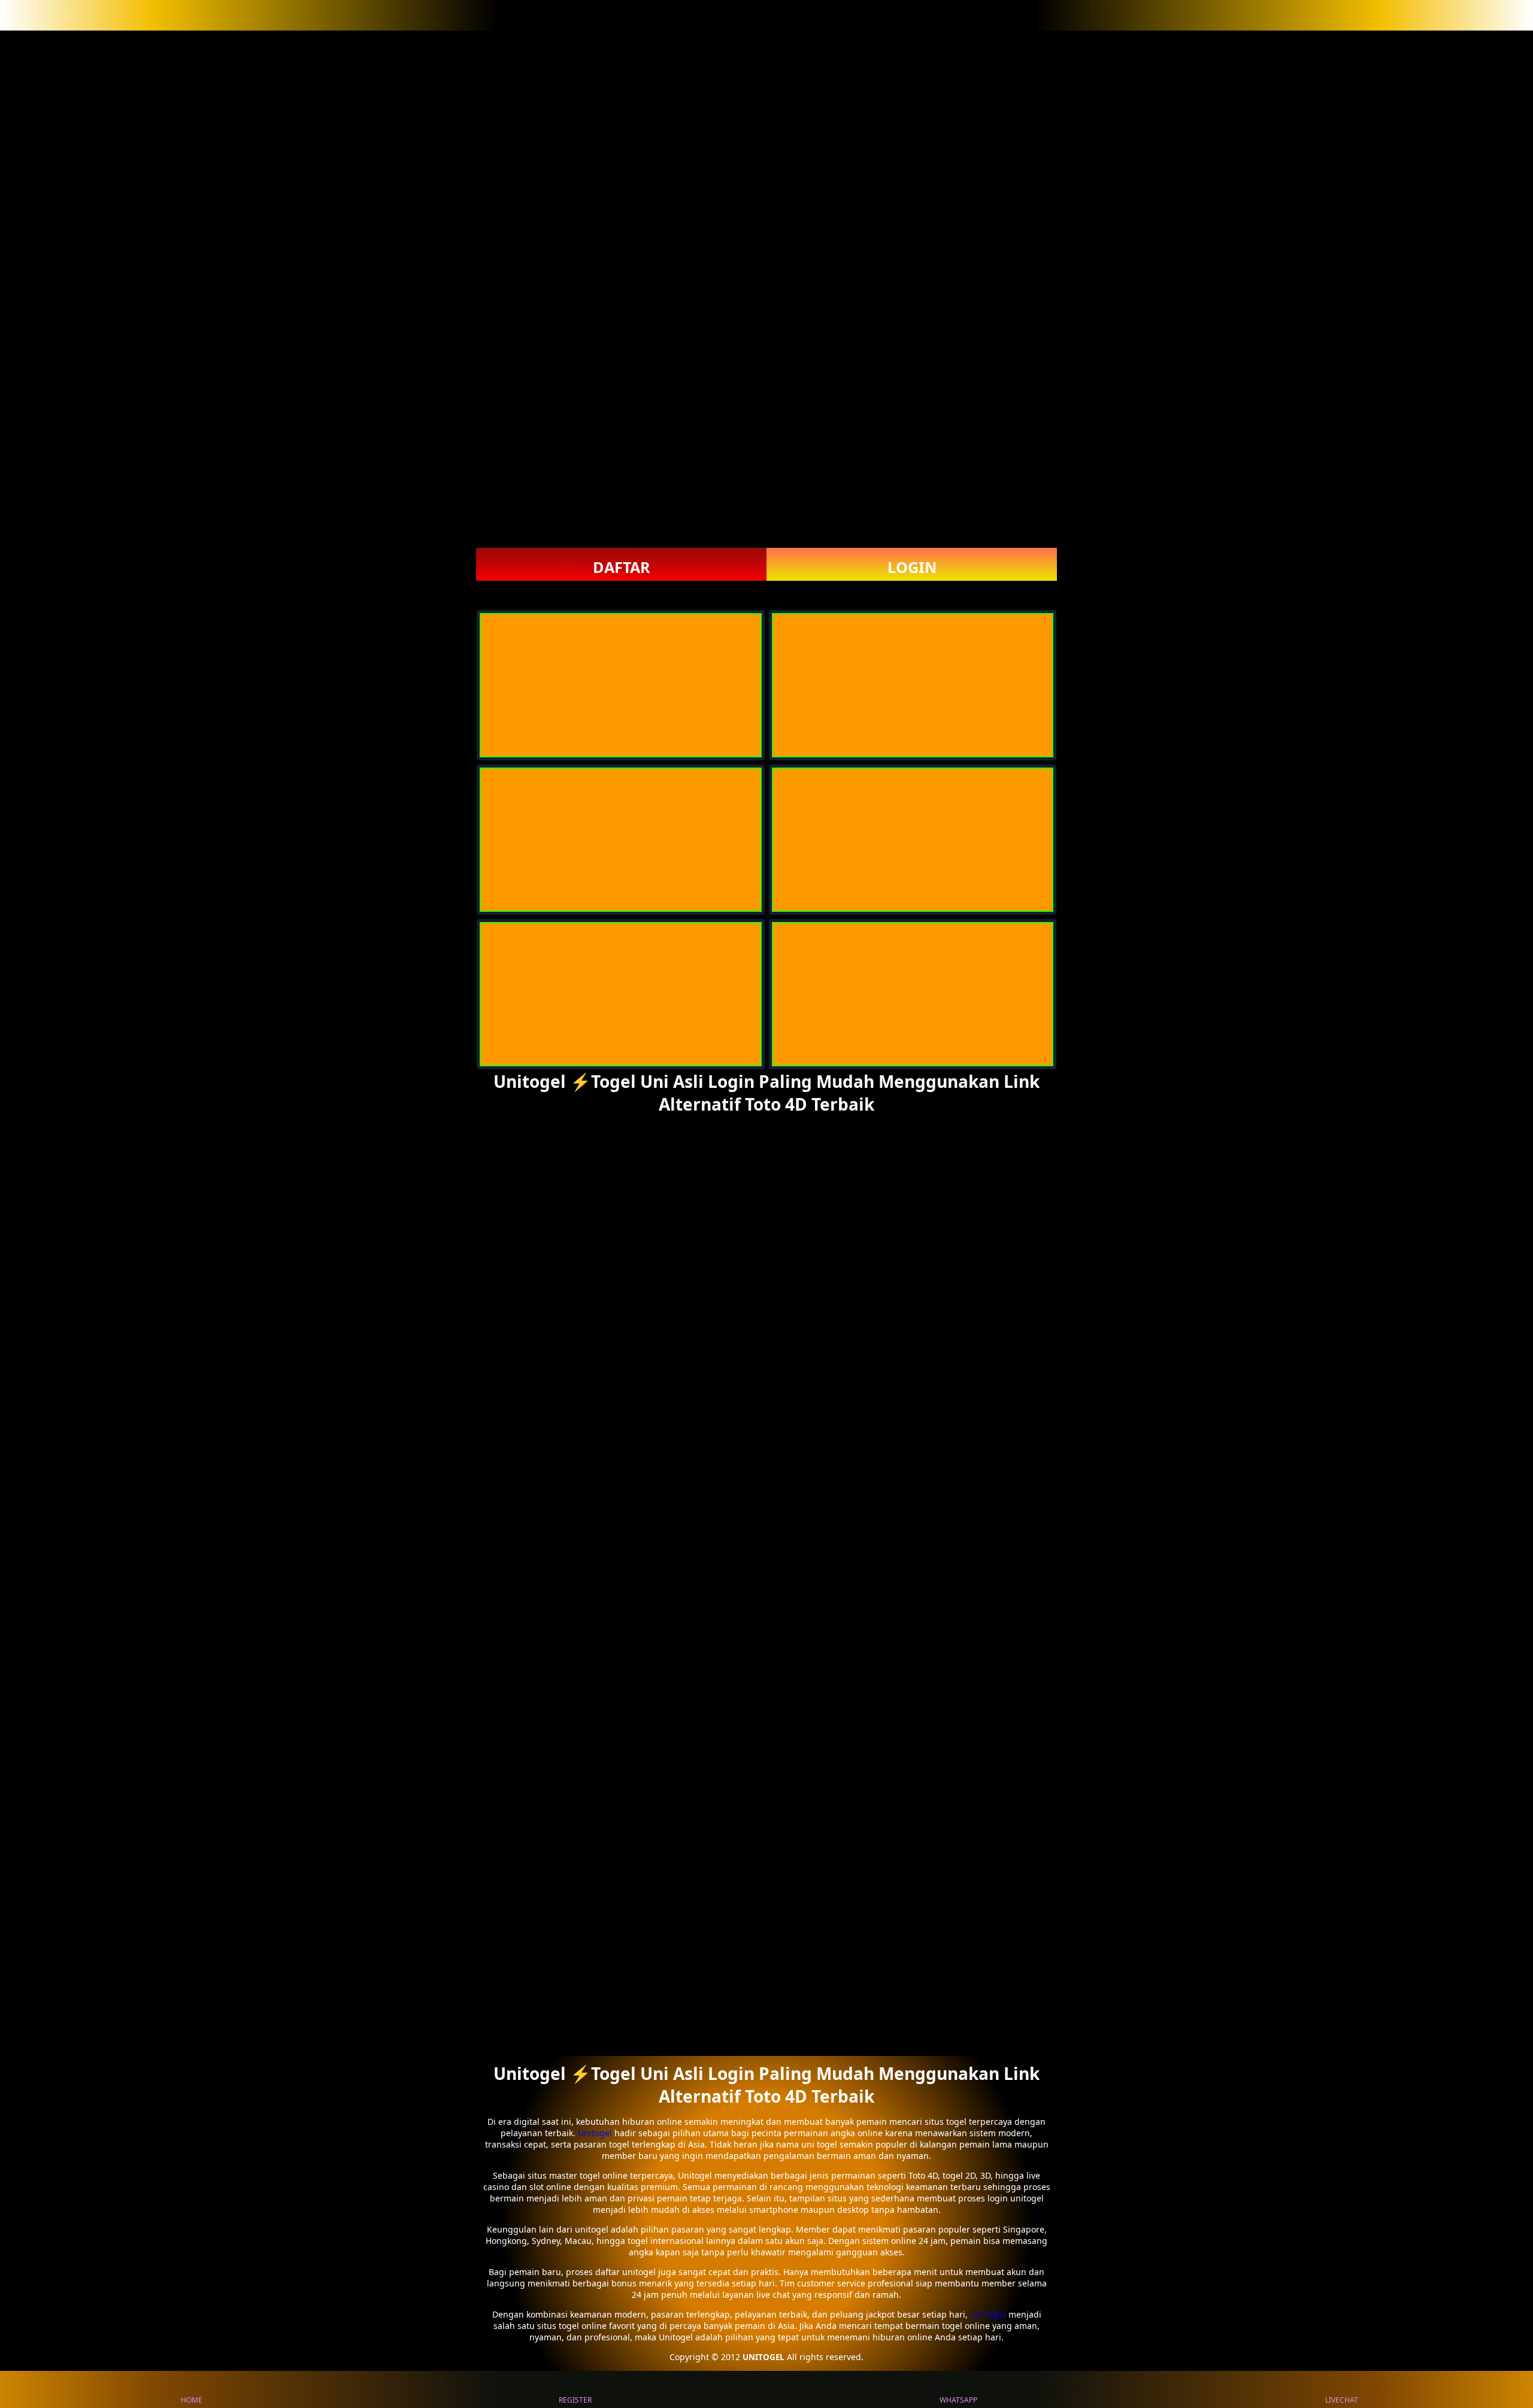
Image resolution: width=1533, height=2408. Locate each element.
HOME (192, 2400)
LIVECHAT (1342, 2400)
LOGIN (912, 567)
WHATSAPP (958, 2400)
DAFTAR (622, 567)
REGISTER (575, 2400)
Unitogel (596, 2133)
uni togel (988, 2314)
